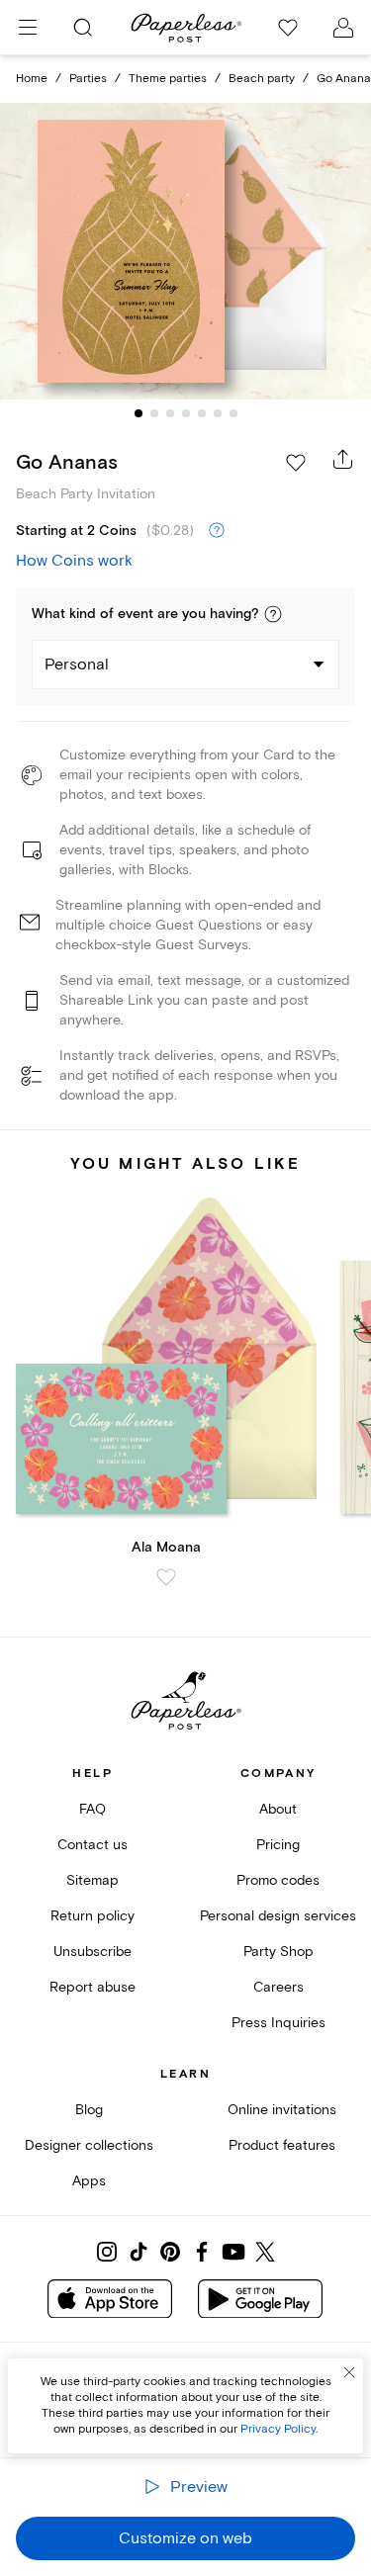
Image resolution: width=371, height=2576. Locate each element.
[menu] (28, 28)
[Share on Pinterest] (170, 2252)
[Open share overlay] (343, 459)
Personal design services (278, 1916)
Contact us (93, 1845)
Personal (77, 665)
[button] (273, 614)
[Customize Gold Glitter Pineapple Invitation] (186, 251)
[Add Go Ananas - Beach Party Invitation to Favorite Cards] (296, 463)
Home (32, 79)
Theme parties (168, 79)
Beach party (262, 79)
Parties (88, 79)
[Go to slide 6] (218, 413)
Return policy (93, 1916)
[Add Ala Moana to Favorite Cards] (166, 1577)
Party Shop (278, 1952)
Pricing (278, 1845)
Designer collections (89, 2145)
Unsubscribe (93, 1952)
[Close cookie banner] (349, 2372)
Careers (278, 1987)
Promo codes (278, 1880)
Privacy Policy (278, 2429)
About (278, 1809)
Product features (282, 2145)
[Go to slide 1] (139, 413)
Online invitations (282, 2110)
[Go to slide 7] (233, 413)
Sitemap (93, 1880)
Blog (89, 2110)
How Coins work (74, 561)
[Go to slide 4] (186, 413)
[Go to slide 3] (170, 413)
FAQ (93, 1809)
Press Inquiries (278, 2023)
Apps (89, 2181)
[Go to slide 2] (154, 413)
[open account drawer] (343, 28)
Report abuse (93, 1987)
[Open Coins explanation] (217, 531)
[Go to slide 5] (202, 413)
